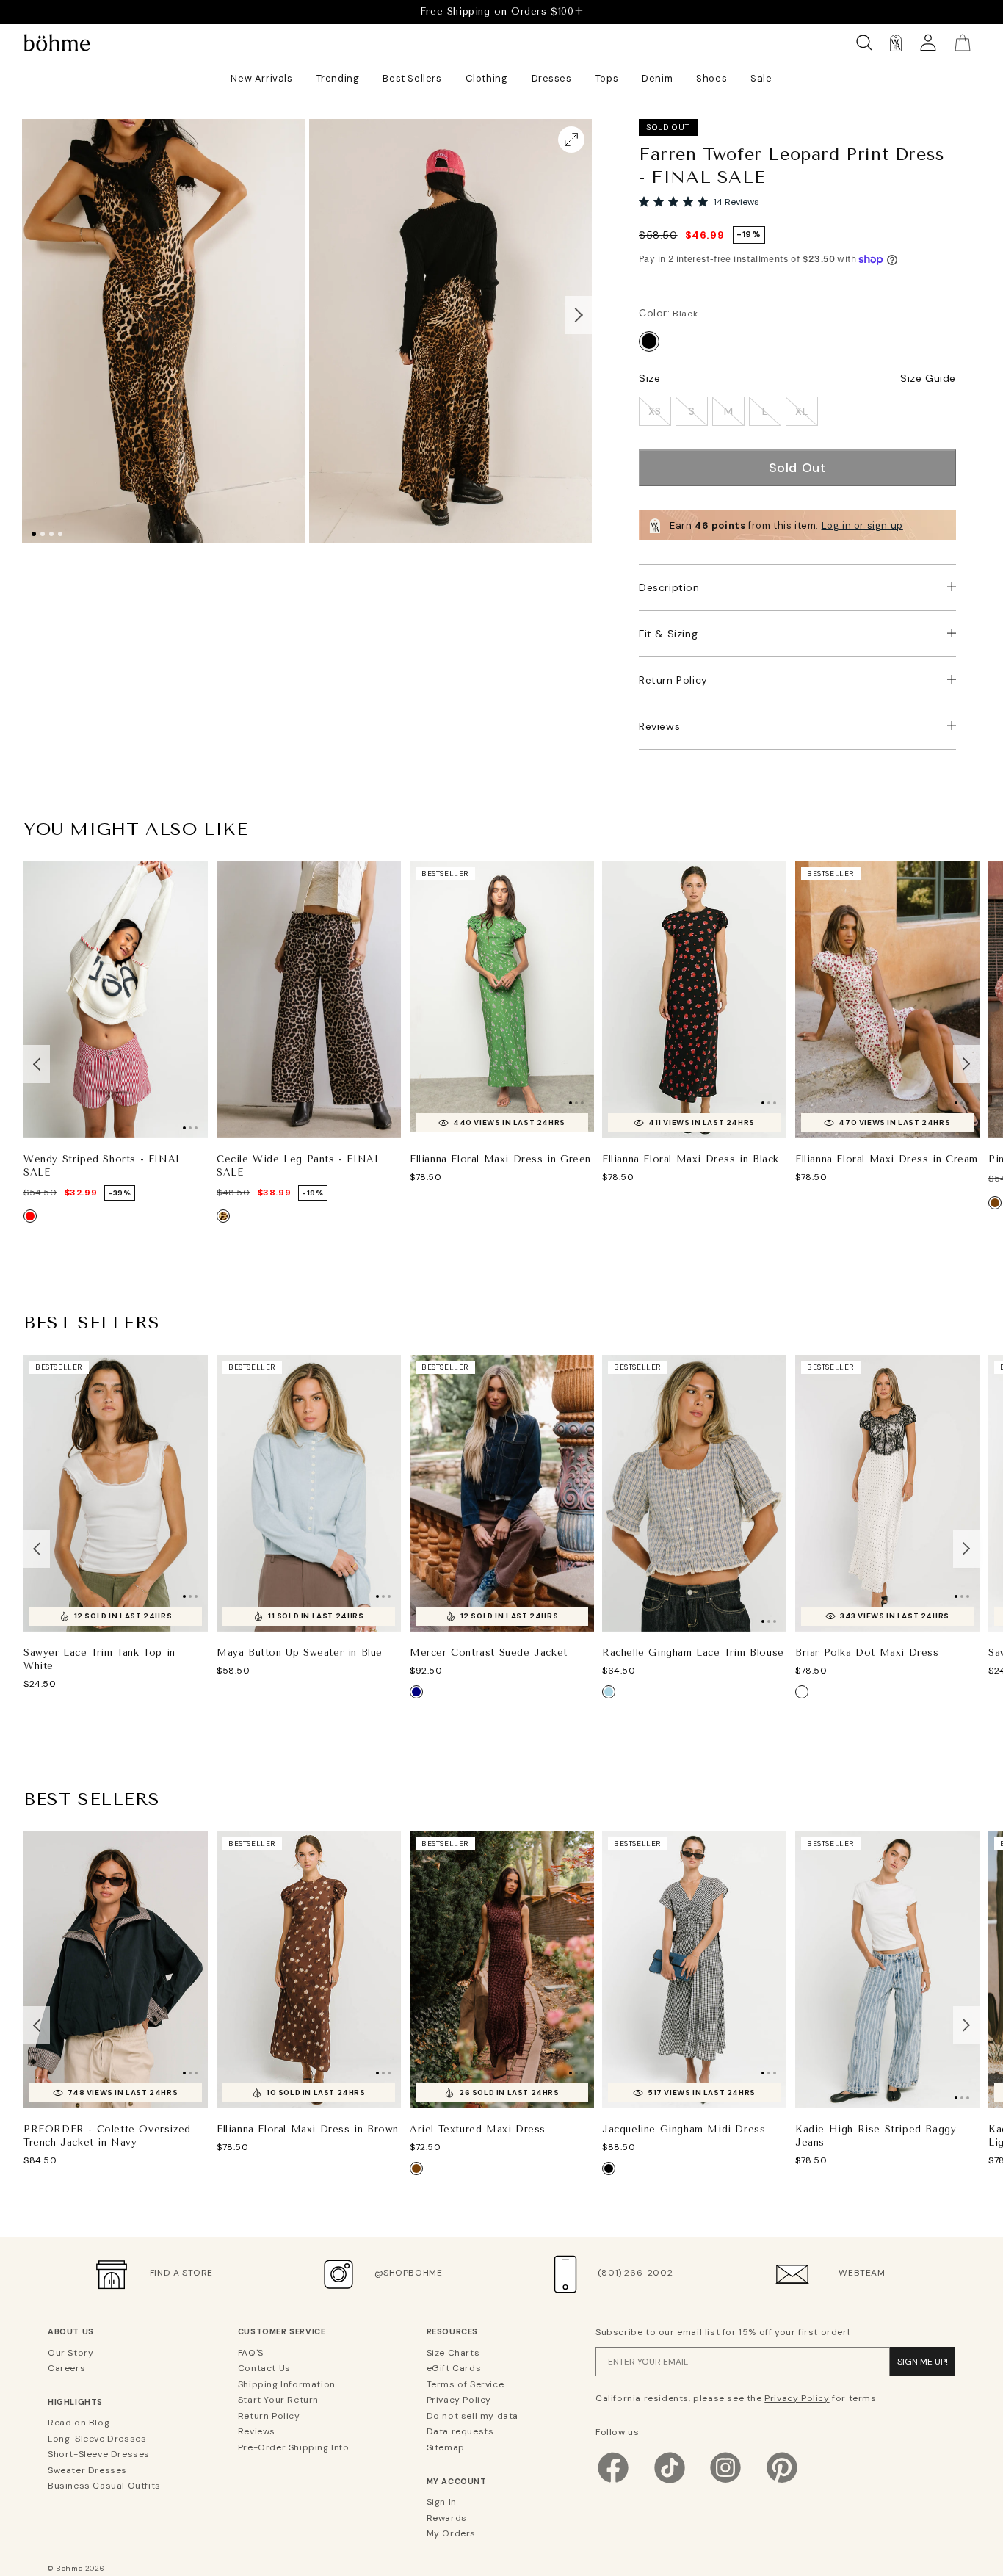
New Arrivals (261, 78)
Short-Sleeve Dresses (99, 2454)
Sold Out (798, 468)
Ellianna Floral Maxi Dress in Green (500, 1159)
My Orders (451, 2533)
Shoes (711, 78)
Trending (338, 78)
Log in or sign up (862, 525)
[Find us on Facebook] (613, 2482)
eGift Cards (454, 2368)
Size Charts (453, 2353)
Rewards (447, 2518)
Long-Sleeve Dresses (97, 2439)
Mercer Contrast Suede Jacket (489, 1652)
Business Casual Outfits (104, 2486)
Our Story (70, 2353)
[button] (579, 315)
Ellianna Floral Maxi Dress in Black (691, 1159)
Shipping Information (287, 2384)
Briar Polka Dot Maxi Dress (867, 1652)
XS (655, 411)
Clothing (487, 78)
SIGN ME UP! (923, 2362)
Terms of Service (466, 2384)
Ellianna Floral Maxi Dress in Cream (887, 1159)
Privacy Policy (459, 2400)
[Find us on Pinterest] (782, 2482)
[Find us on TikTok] (670, 2482)
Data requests (460, 2431)
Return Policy (673, 680)
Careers (66, 2368)
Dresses (552, 78)
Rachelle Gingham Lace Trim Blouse (693, 1652)
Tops (607, 78)
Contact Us (264, 2368)
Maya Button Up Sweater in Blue (300, 1653)
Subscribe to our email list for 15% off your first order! (723, 2332)
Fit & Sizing (668, 634)
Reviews (659, 726)
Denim (657, 78)
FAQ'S (251, 2353)
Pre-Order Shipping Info (294, 2447)
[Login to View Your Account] (928, 43)
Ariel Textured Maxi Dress (478, 2128)
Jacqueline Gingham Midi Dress (684, 2128)
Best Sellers (412, 78)
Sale (761, 78)
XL (801, 411)
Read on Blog (79, 2423)
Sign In (442, 2502)
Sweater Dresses (87, 2470)
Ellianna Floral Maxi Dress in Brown (308, 2128)
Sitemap (446, 2447)
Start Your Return (278, 2400)
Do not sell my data (472, 2416)
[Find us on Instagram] (725, 2482)
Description (669, 587)
